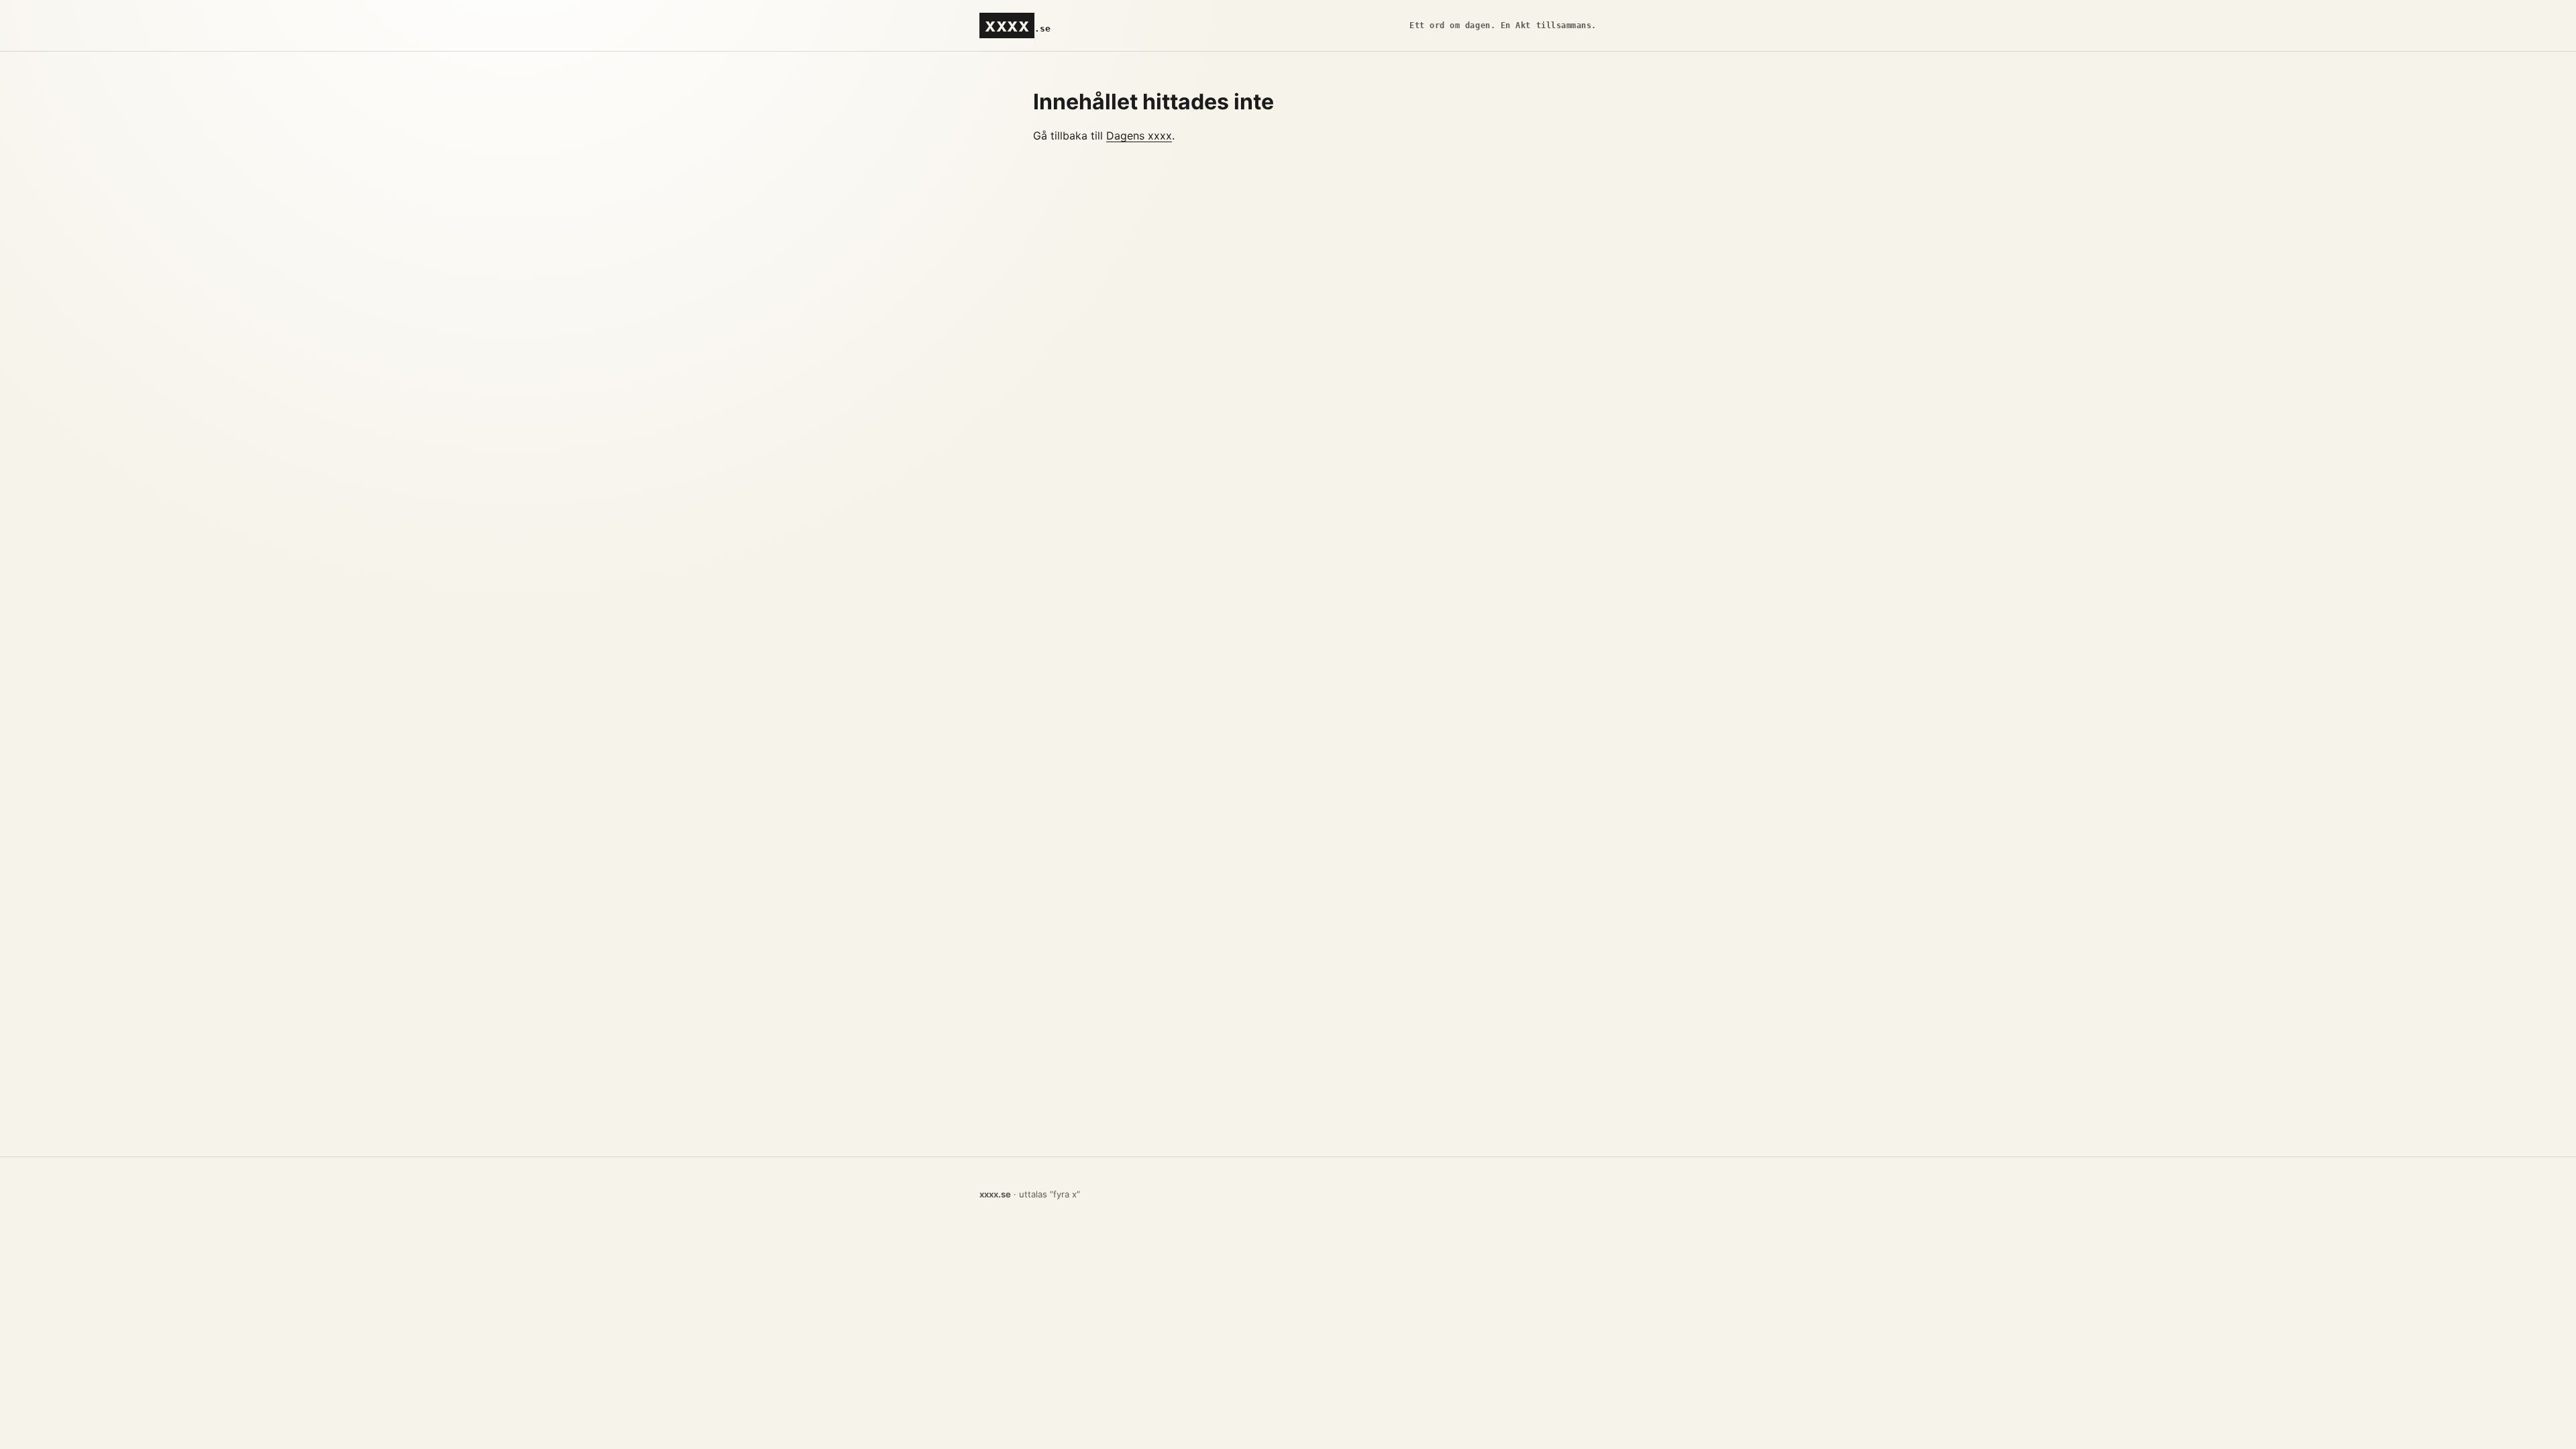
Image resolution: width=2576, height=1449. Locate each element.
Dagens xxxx (1139, 136)
